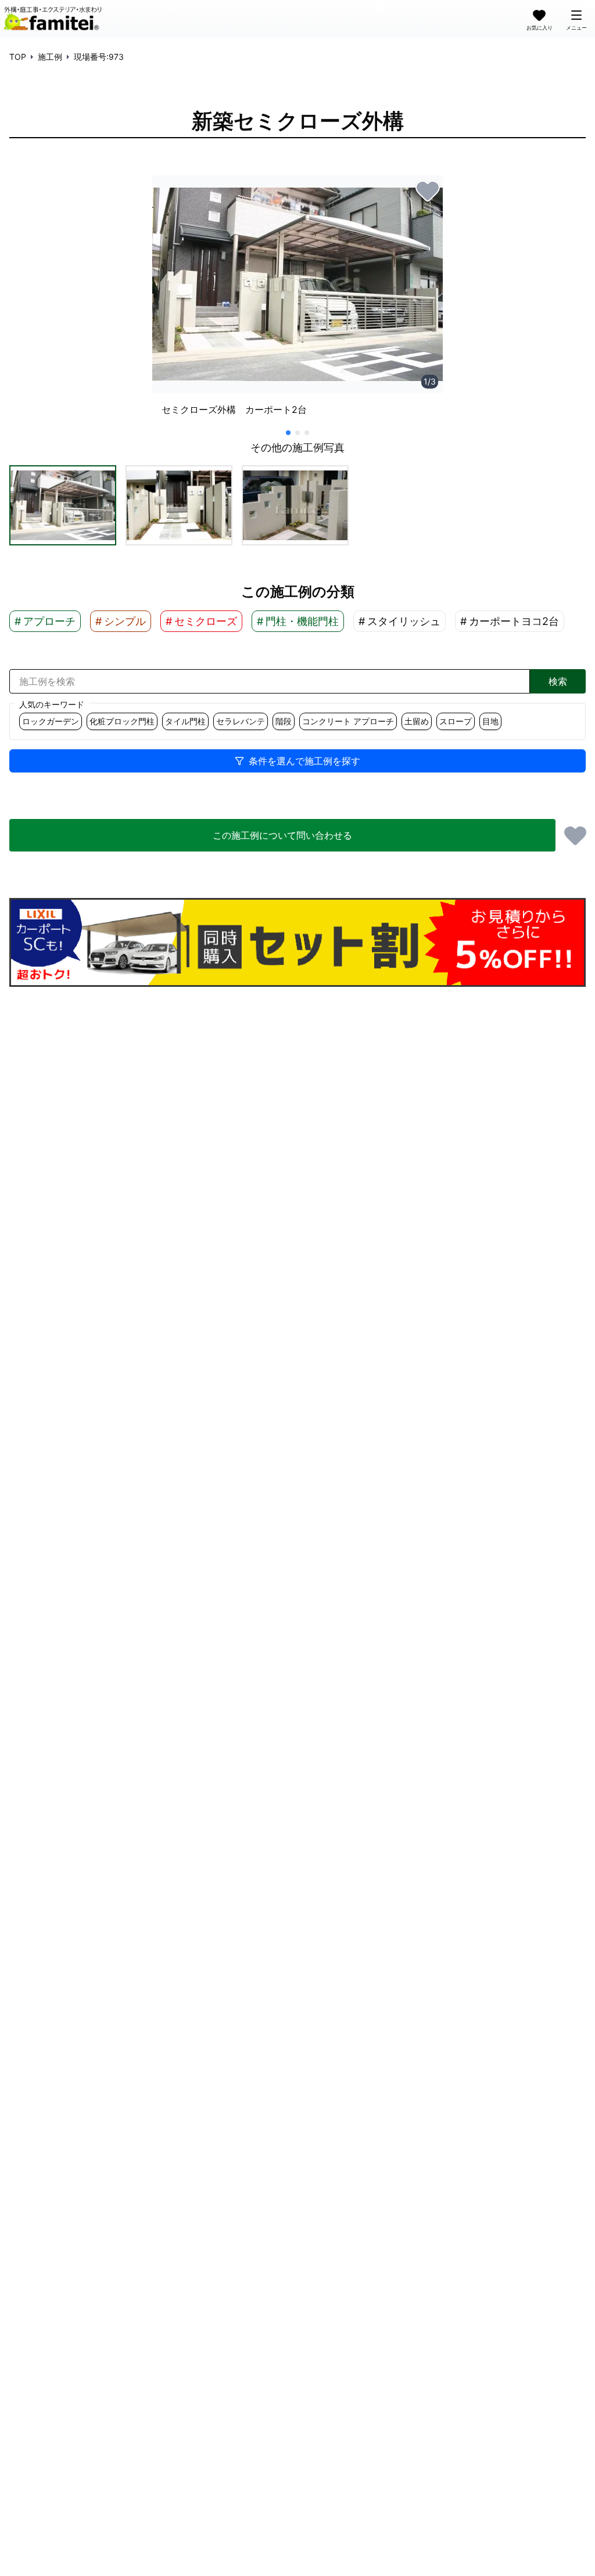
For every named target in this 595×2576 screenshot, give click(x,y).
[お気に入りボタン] (428, 191)
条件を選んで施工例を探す (304, 761)
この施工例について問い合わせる (282, 835)
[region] (297, 301)
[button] (63, 505)
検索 (558, 681)
